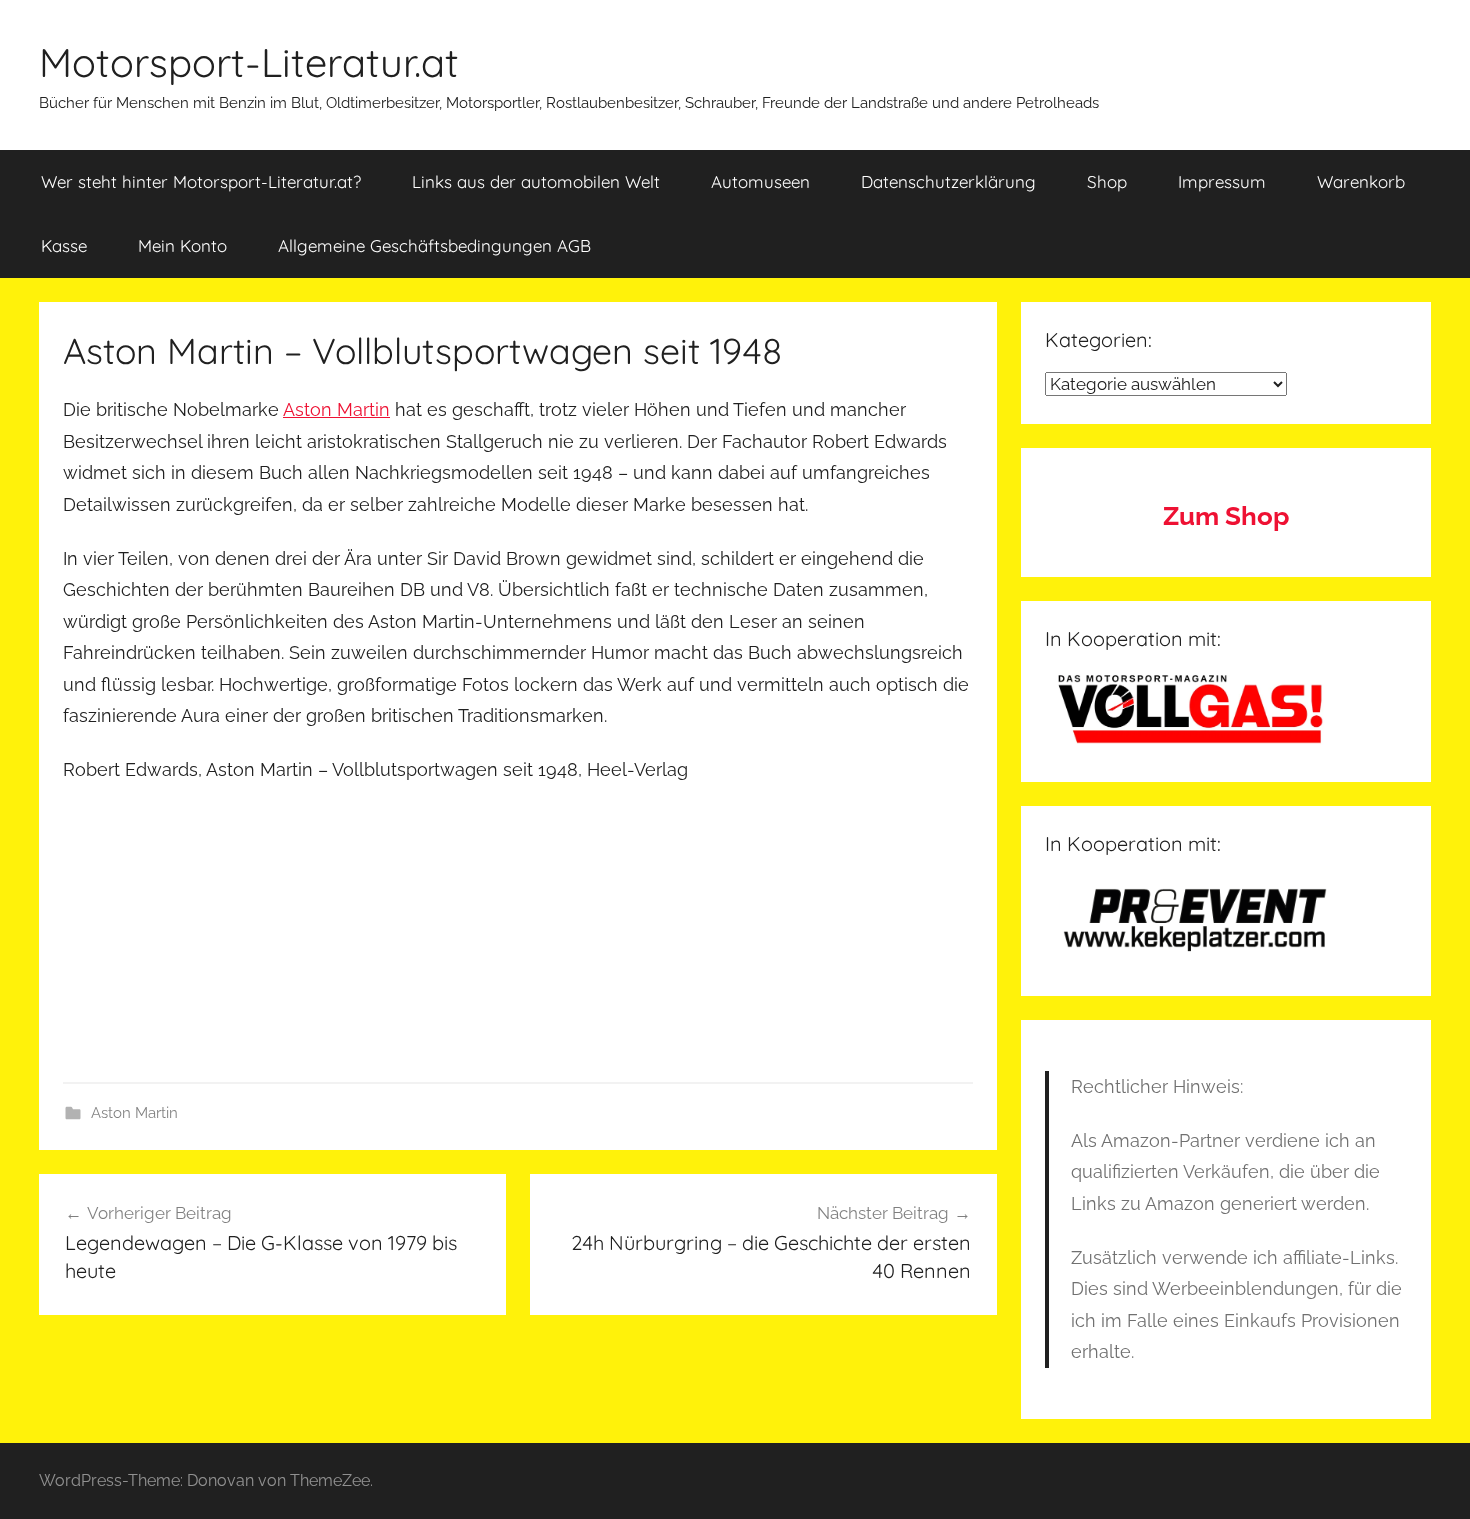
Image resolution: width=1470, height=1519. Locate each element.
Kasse (64, 245)
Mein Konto (182, 245)
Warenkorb (1361, 181)
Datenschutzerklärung (948, 181)
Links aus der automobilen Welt (536, 181)
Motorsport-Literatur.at (249, 62)
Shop (1107, 181)
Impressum (1222, 181)
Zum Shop (1226, 516)
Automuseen (760, 181)
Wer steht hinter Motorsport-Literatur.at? (201, 181)
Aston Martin (336, 409)
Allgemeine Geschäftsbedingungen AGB (434, 245)
